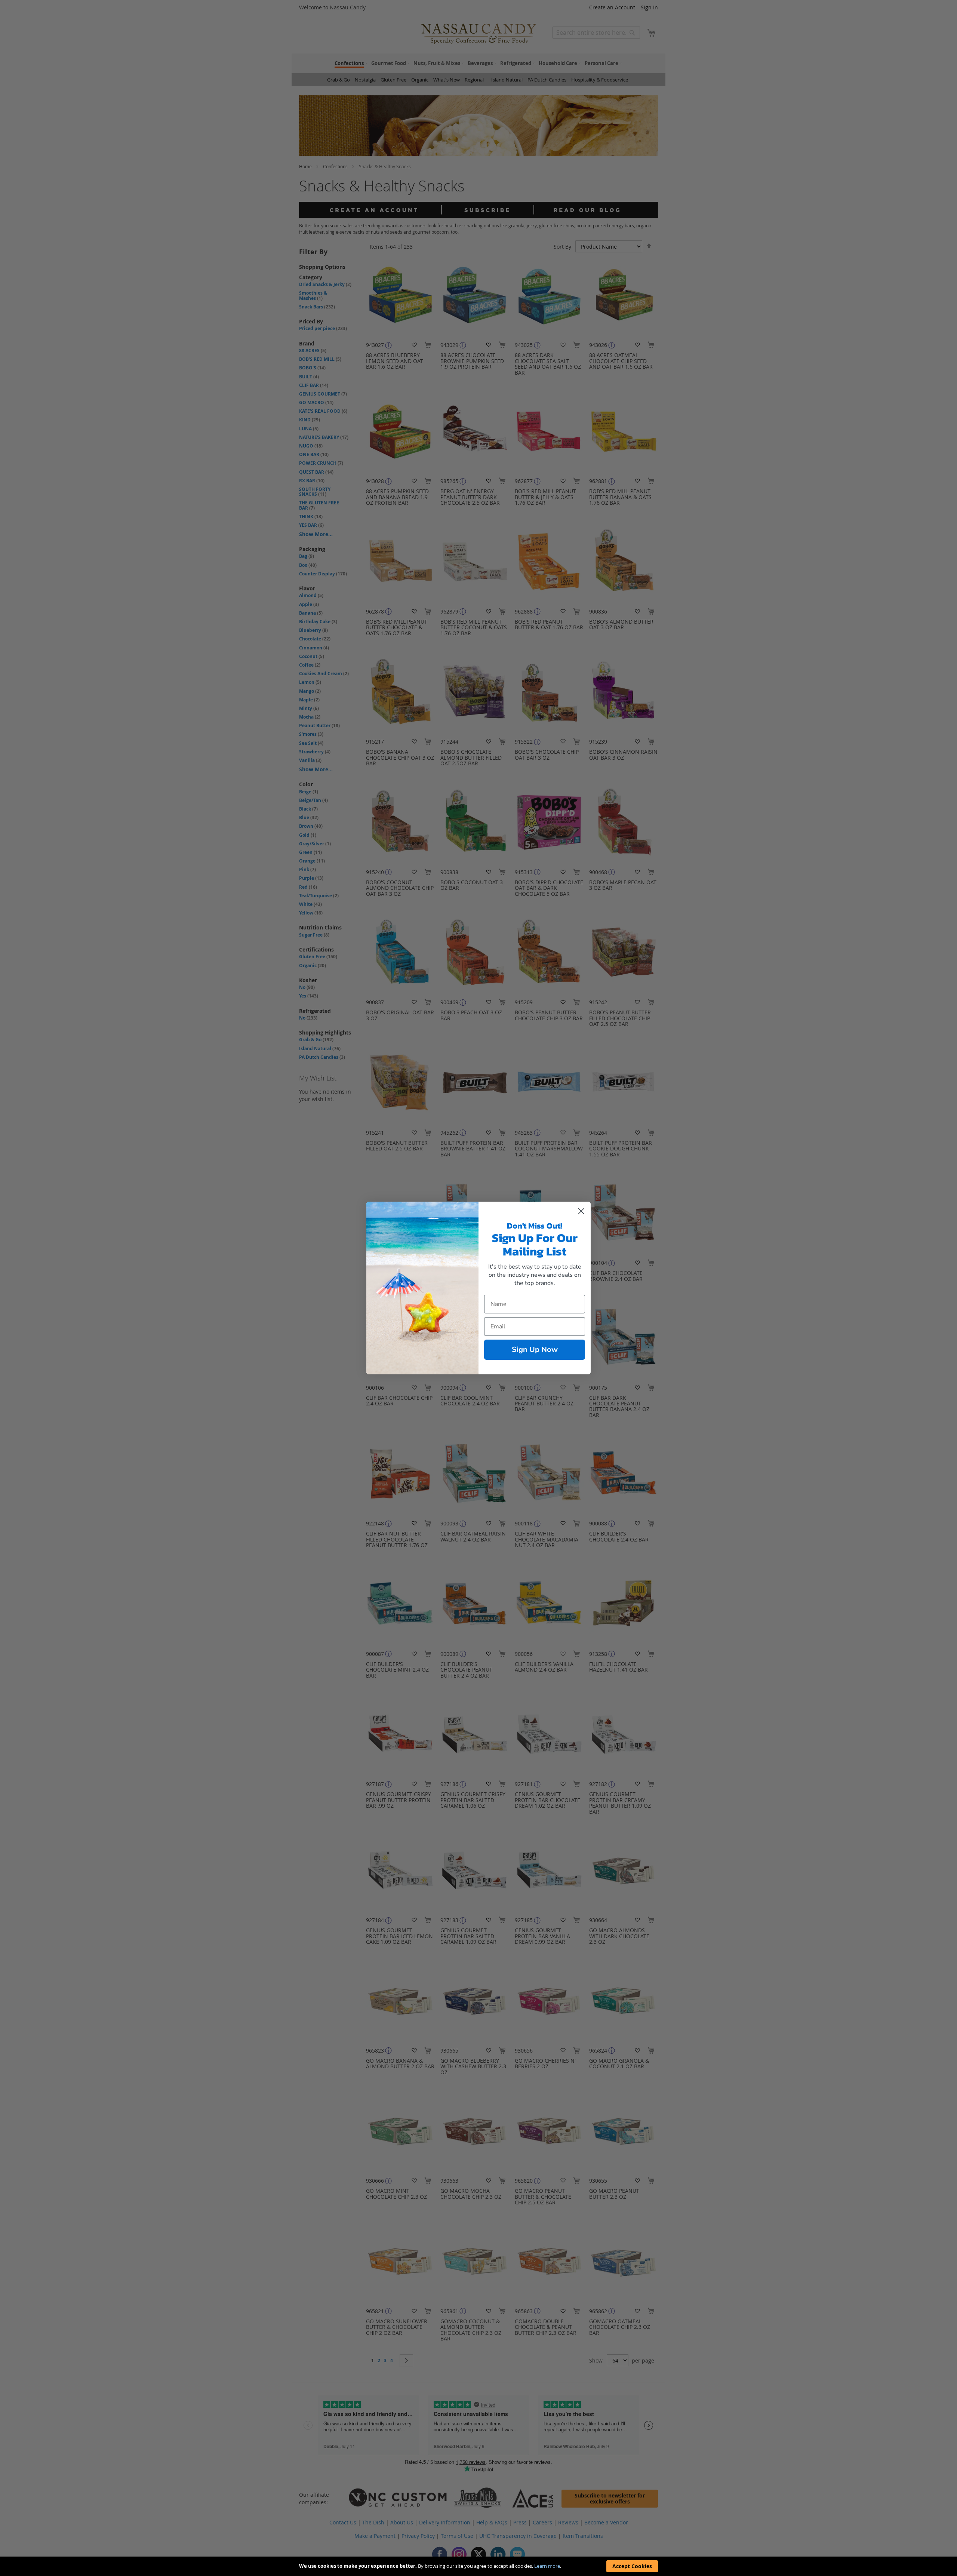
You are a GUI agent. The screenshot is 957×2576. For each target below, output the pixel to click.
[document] (478, 2566)
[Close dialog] (581, 1211)
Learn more (547, 2566)
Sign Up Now (535, 1350)
